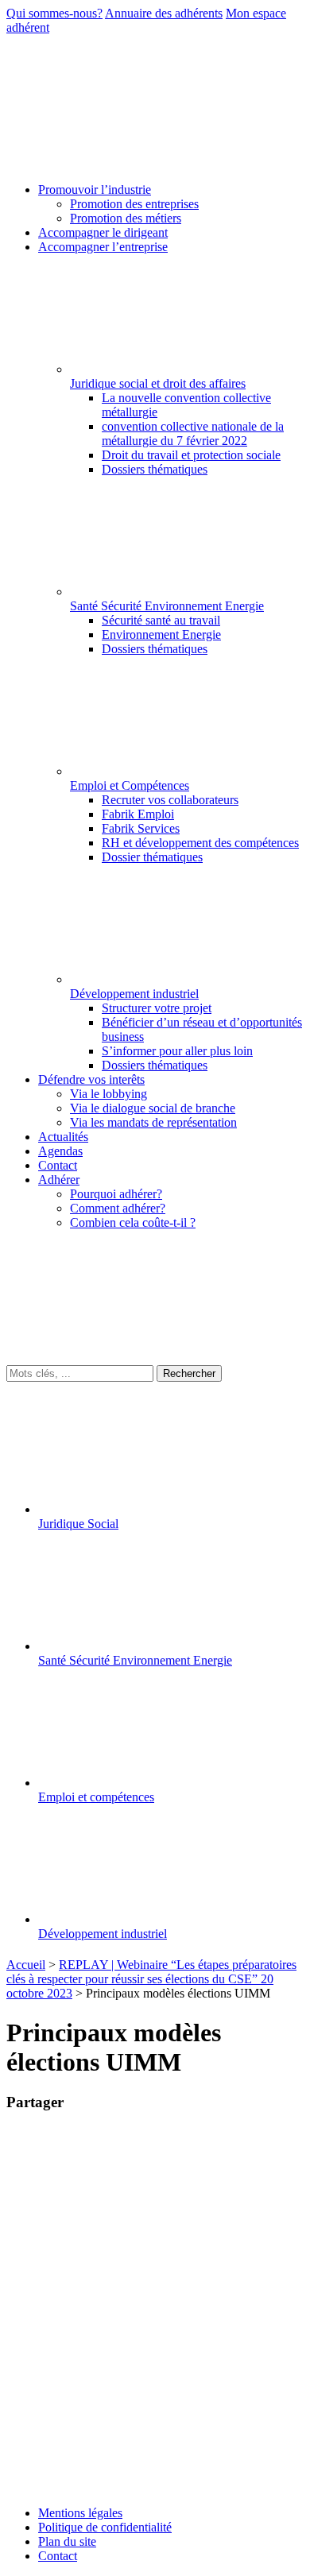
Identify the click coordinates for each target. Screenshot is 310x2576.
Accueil (26, 1965)
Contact (58, 2556)
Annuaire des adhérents (164, 13)
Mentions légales (80, 2513)
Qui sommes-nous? (54, 13)
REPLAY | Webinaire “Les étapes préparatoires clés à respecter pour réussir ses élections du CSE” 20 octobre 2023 (151, 1979)
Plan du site (67, 2541)
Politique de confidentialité (105, 2527)
